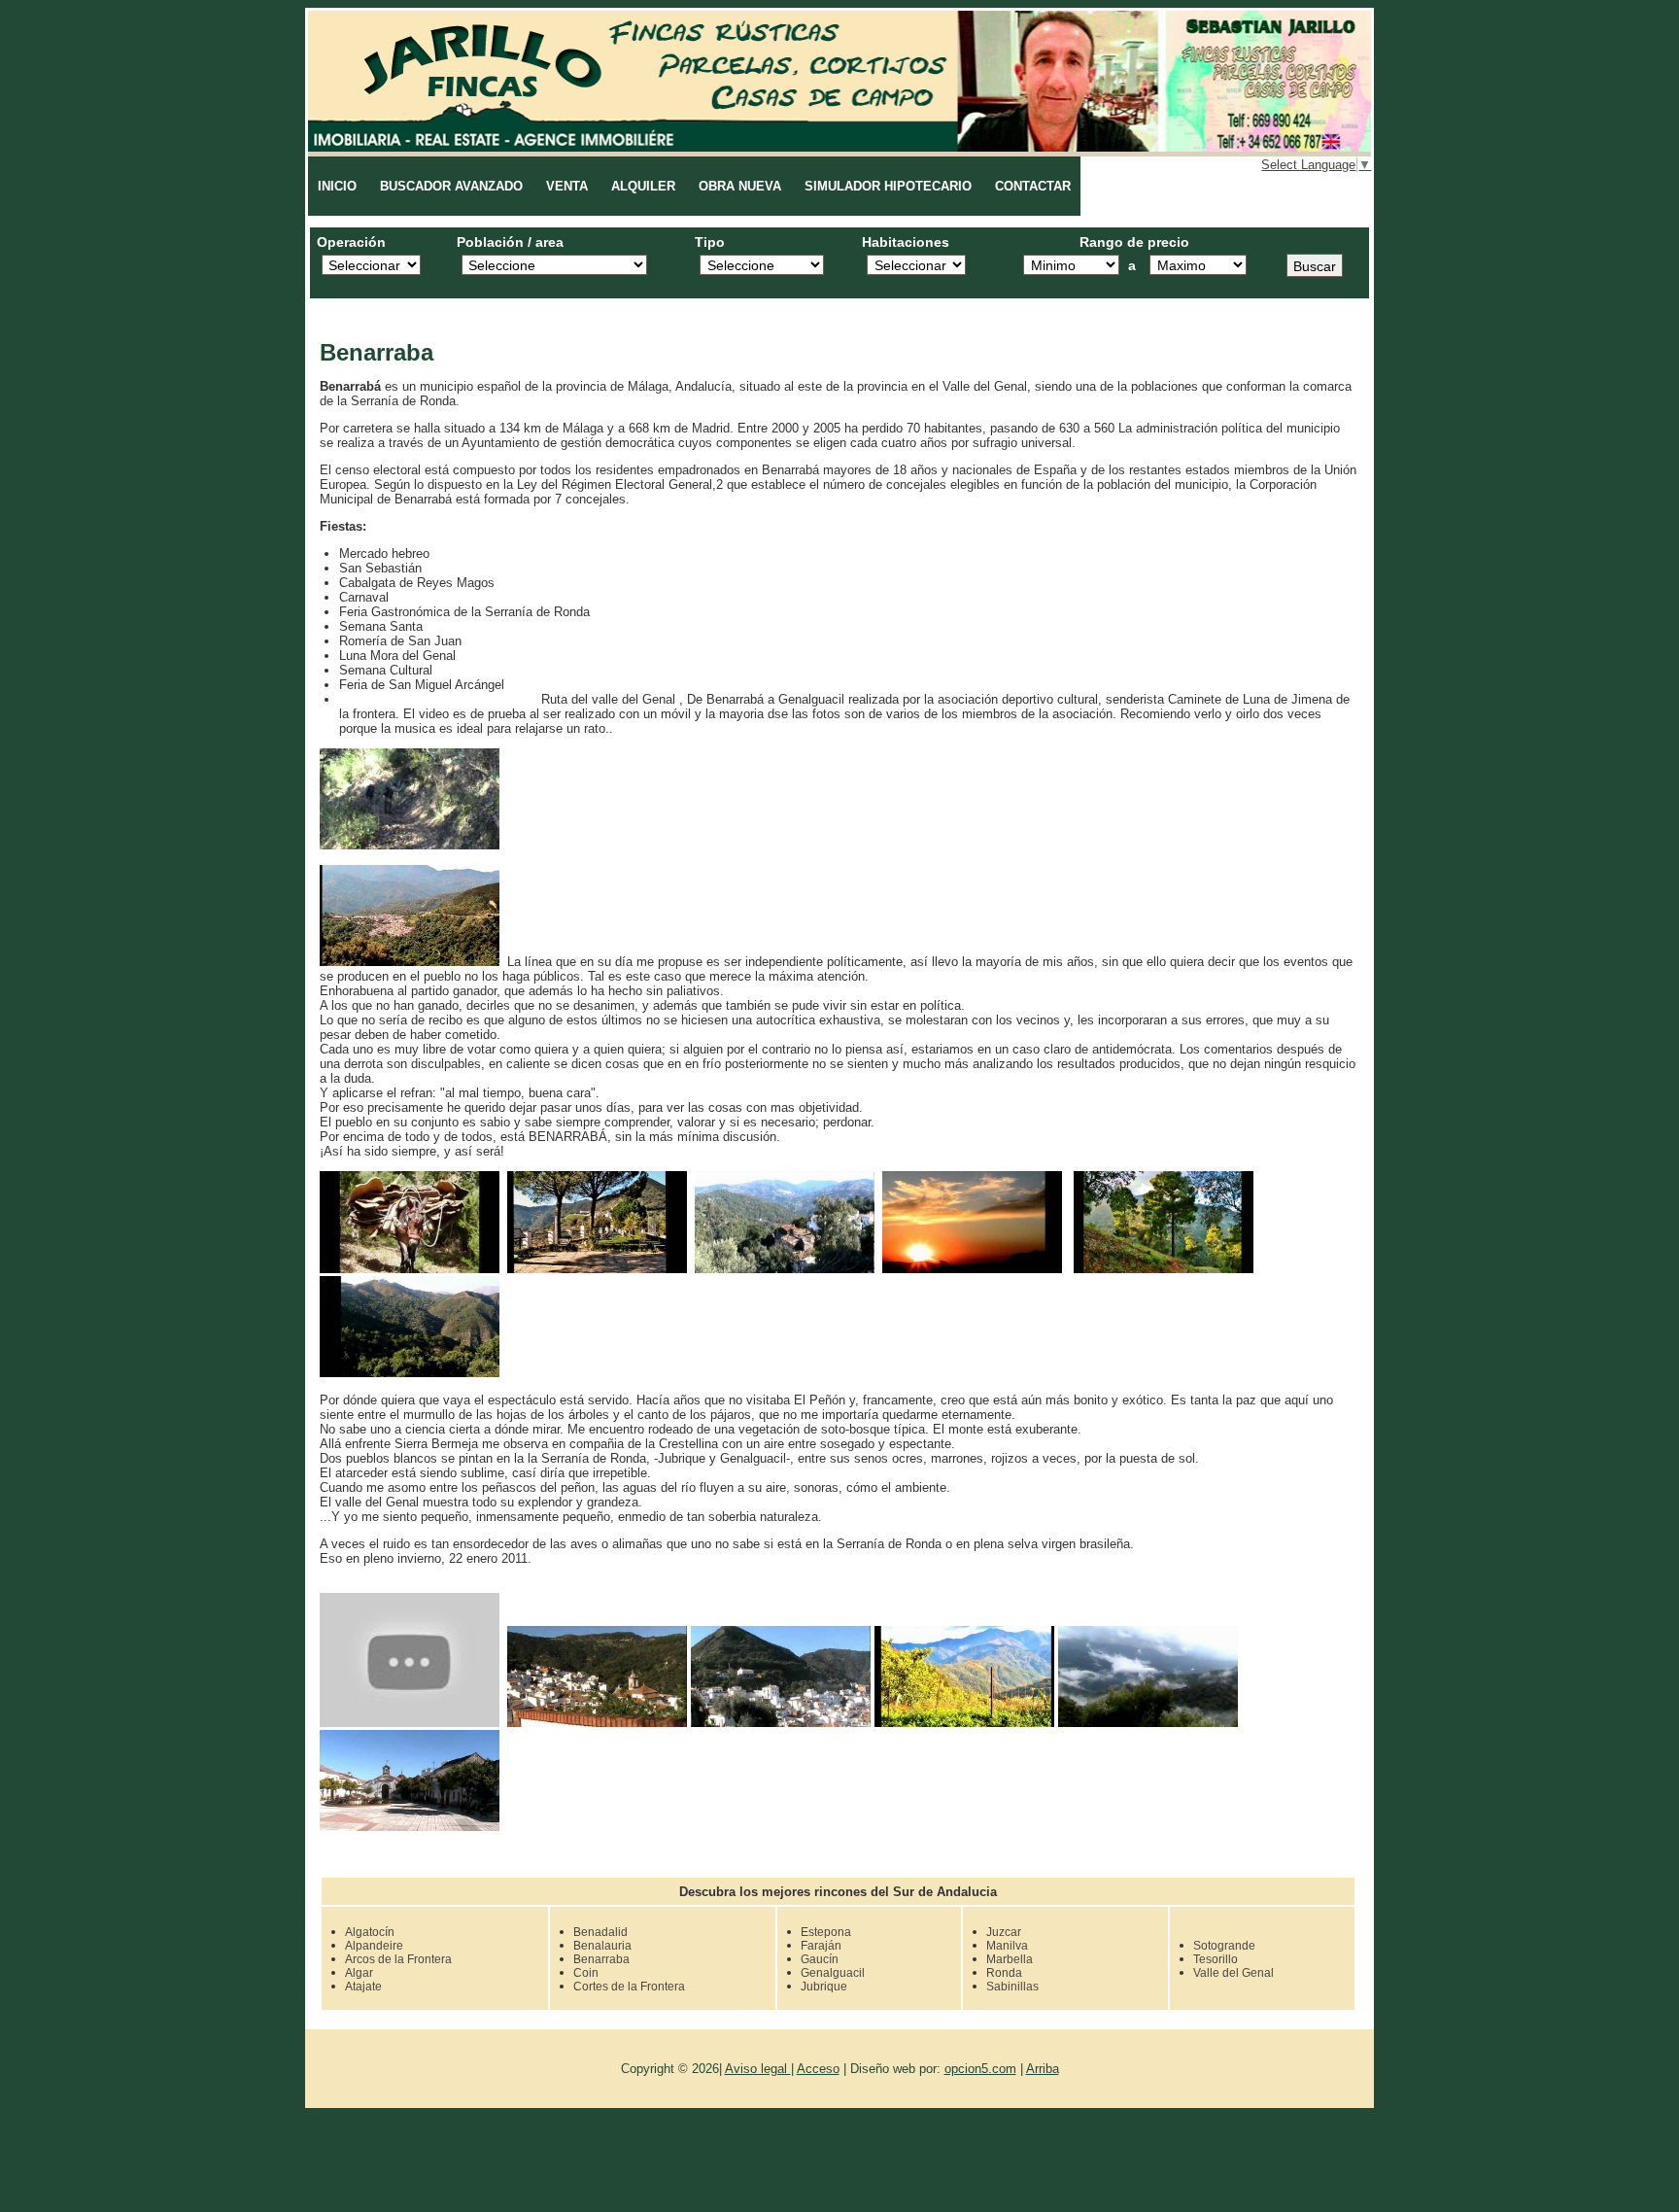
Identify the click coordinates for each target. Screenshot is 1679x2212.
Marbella (1010, 1958)
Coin (586, 1972)
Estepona (826, 1931)
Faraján (821, 1945)
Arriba (1043, 2069)
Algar (359, 1972)
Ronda (1004, 1972)
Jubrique (824, 1986)
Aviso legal (758, 2069)
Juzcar (1004, 1931)
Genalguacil (833, 1972)
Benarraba (601, 1958)
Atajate (363, 1986)
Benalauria (602, 1945)
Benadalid (600, 1931)
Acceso (818, 2069)
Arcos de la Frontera (398, 1958)
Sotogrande (1224, 1945)
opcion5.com (980, 2069)
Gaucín (820, 1958)
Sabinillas (1012, 1986)
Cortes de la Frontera (629, 1986)
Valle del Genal (1234, 1972)
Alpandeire (374, 1945)
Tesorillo (1216, 1958)
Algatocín (370, 1931)
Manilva (1007, 1945)
